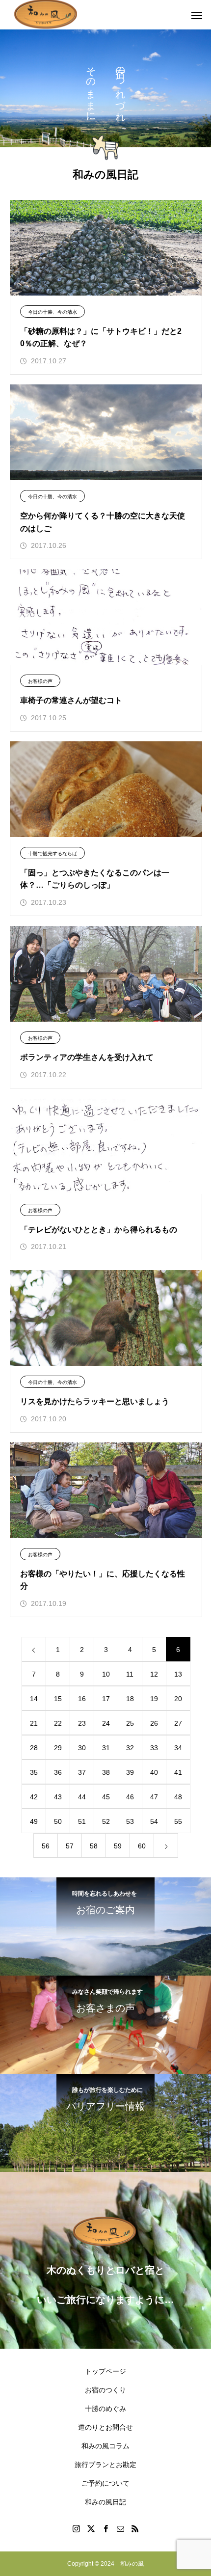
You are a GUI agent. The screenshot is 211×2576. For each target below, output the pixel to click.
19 (154, 1699)
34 (178, 1748)
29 (58, 1748)
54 (154, 1821)
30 (82, 1748)
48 (178, 1797)
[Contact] (120, 2528)
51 (82, 1821)
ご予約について (105, 2483)
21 (34, 1723)
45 (106, 1797)
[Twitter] (91, 2528)
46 (130, 1797)
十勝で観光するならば (53, 854)
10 (106, 1674)
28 (34, 1748)
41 (178, 1772)
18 (130, 1699)
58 (94, 1846)
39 (130, 1772)
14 (34, 1699)
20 (178, 1699)
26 (154, 1723)
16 (82, 1699)
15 (58, 1699)
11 (130, 1674)
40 (154, 1772)
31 (106, 1748)
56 (46, 1846)
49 (34, 1821)
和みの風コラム (105, 2446)
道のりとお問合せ (105, 2427)
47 (154, 1797)
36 (58, 1772)
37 (82, 1772)
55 (178, 1821)
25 (130, 1723)
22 (58, 1723)
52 (106, 1821)
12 (154, 1674)
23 (82, 1723)
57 (70, 1846)
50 (58, 1821)
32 (130, 1748)
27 (178, 1723)
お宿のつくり (105, 2390)
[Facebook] (105, 2528)
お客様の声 (40, 681)
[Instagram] (76, 2528)
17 (106, 1699)
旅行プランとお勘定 (105, 2465)
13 (178, 1674)
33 (154, 1748)
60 (142, 1846)
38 (106, 1772)
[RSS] (135, 2528)
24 (106, 1723)
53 (130, 1821)
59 (118, 1846)
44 (82, 1797)
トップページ (105, 2371)
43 (58, 1797)
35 (34, 1772)
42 (34, 1797)
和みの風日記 (105, 2502)
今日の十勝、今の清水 (53, 312)
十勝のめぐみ (105, 2409)
